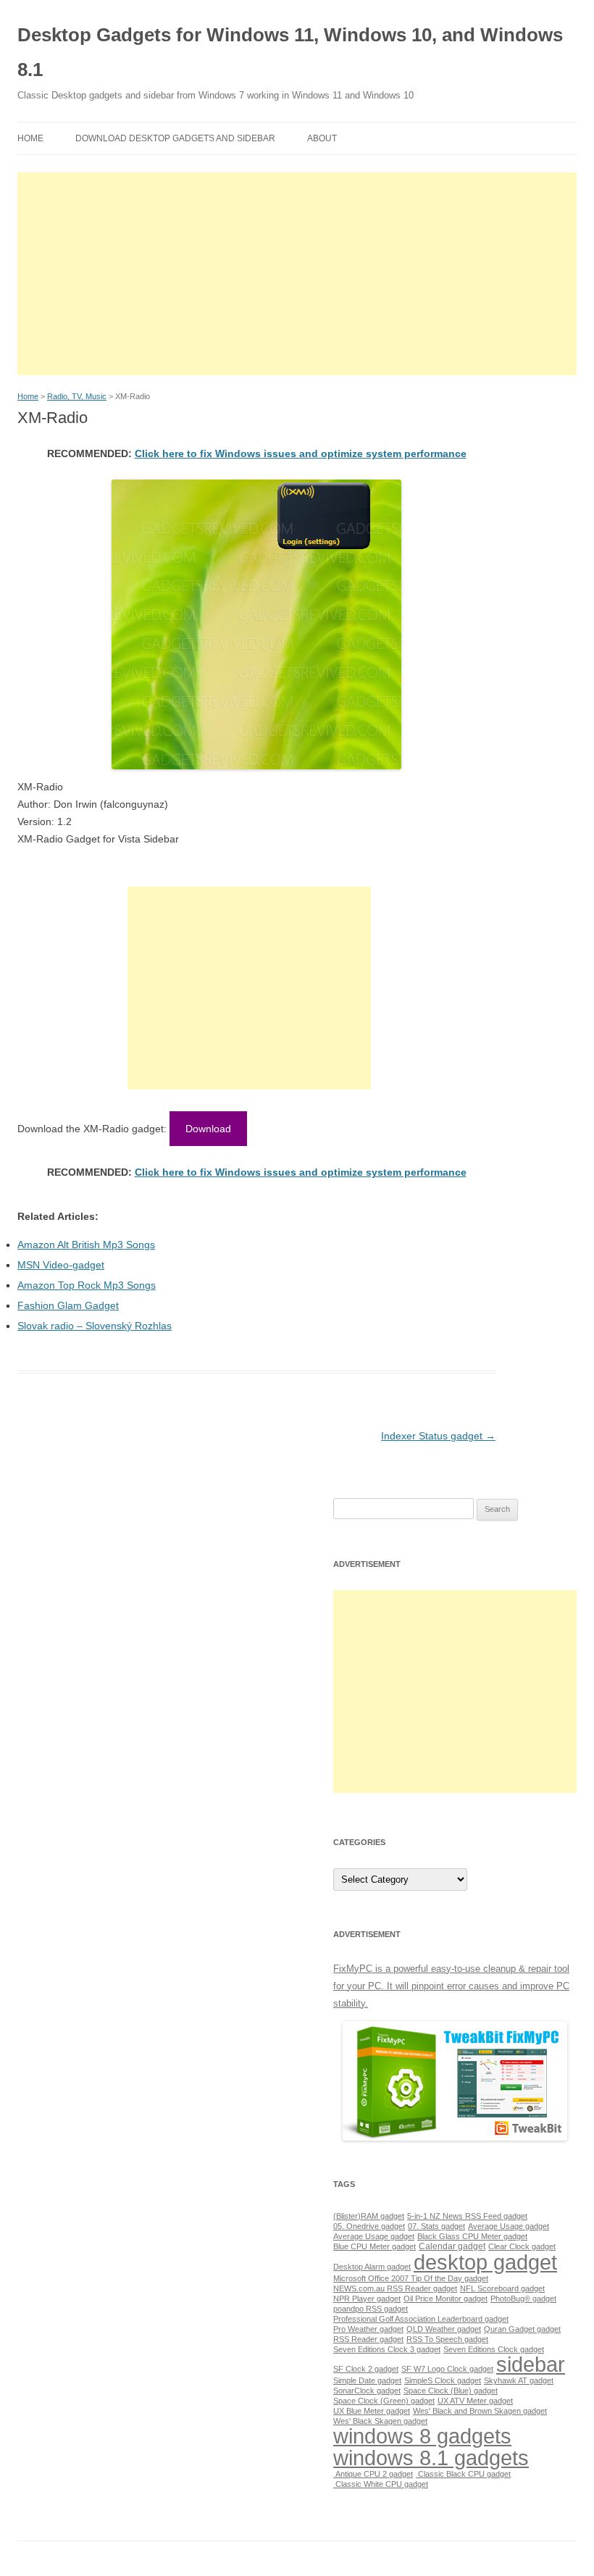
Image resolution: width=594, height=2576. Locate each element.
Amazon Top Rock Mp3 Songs (87, 1285)
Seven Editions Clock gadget (494, 2349)
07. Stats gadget (436, 2226)
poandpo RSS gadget (371, 2309)
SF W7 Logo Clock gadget (447, 2369)
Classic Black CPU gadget (463, 2474)
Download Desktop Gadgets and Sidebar (175, 138)
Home (30, 138)
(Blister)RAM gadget (369, 2216)
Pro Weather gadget (368, 2329)
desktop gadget (485, 2262)
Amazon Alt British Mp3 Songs (86, 1245)
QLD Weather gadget (444, 2329)
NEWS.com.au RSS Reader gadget (395, 2288)
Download (208, 1129)
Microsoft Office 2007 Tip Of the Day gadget (411, 2278)
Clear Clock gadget (522, 2246)
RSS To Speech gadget (447, 2339)
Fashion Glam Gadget (68, 1305)
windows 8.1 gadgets (431, 2458)
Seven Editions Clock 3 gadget (387, 2349)
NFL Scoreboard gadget (502, 2288)
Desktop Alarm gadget (372, 2267)
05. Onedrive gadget (369, 2226)
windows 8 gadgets (422, 2436)
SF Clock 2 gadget (366, 2369)
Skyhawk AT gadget (519, 2380)
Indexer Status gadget (438, 1436)
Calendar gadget (452, 2246)
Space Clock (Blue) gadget (451, 2391)
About (322, 138)
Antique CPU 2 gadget (373, 2474)
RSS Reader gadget (368, 2339)
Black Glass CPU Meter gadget (472, 2236)
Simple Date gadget (367, 2380)
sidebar (531, 2364)
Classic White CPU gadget (381, 2484)
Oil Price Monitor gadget (445, 2299)
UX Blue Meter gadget (372, 2411)
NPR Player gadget (367, 2299)
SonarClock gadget (367, 2391)
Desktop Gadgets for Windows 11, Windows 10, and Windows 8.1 (290, 52)
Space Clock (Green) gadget (384, 2401)
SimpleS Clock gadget (443, 2380)
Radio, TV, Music (77, 396)
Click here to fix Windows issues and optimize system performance (301, 453)
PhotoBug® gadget (523, 2299)
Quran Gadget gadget (522, 2329)
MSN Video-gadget (61, 1265)
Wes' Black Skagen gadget (380, 2421)
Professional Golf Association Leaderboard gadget (421, 2319)
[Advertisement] (297, 274)
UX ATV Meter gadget (475, 2401)
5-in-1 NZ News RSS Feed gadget (467, 2216)
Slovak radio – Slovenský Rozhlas (95, 1326)
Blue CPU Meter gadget (375, 2246)
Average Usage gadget (509, 2226)
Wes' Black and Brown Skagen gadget (480, 2411)
